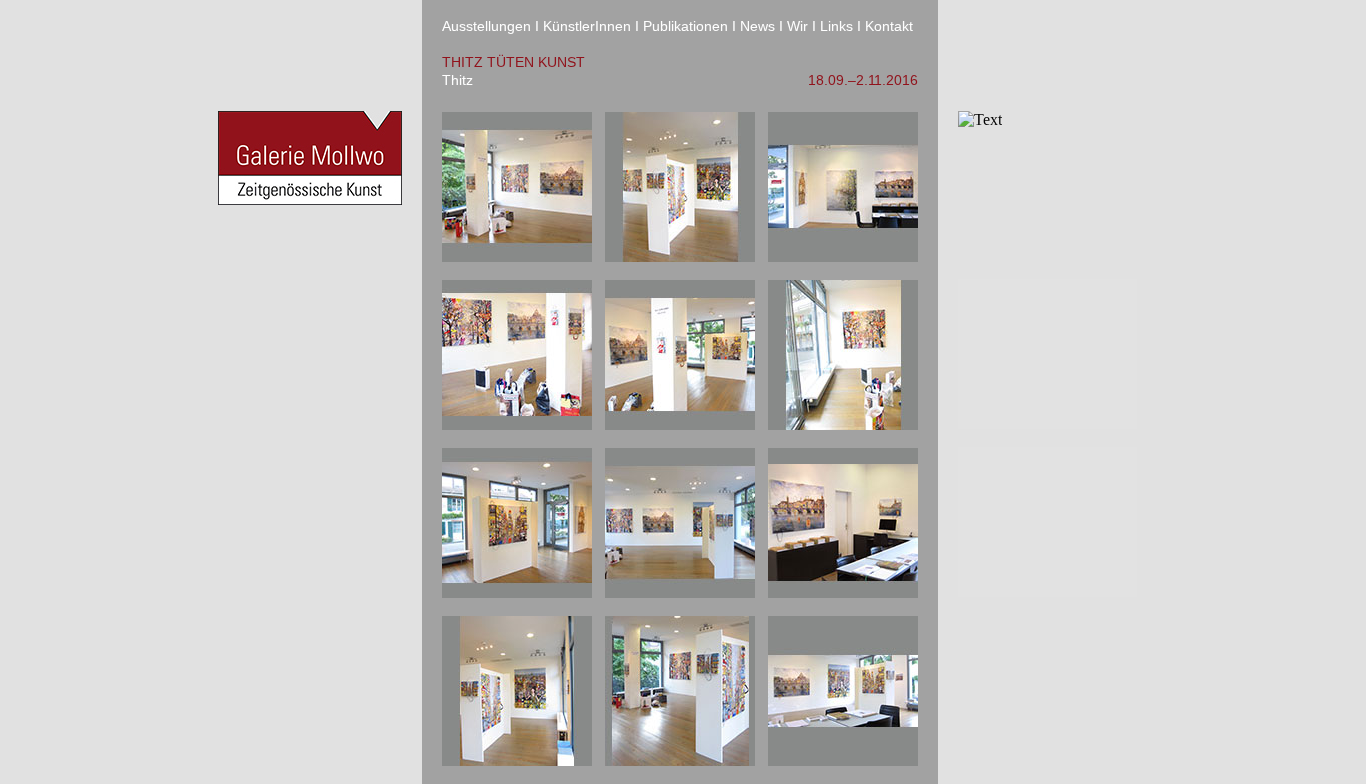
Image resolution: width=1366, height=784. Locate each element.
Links (836, 26)
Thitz (457, 80)
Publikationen (685, 26)
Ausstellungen (486, 26)
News (757, 26)
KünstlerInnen (587, 26)
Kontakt (889, 26)
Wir (797, 26)
